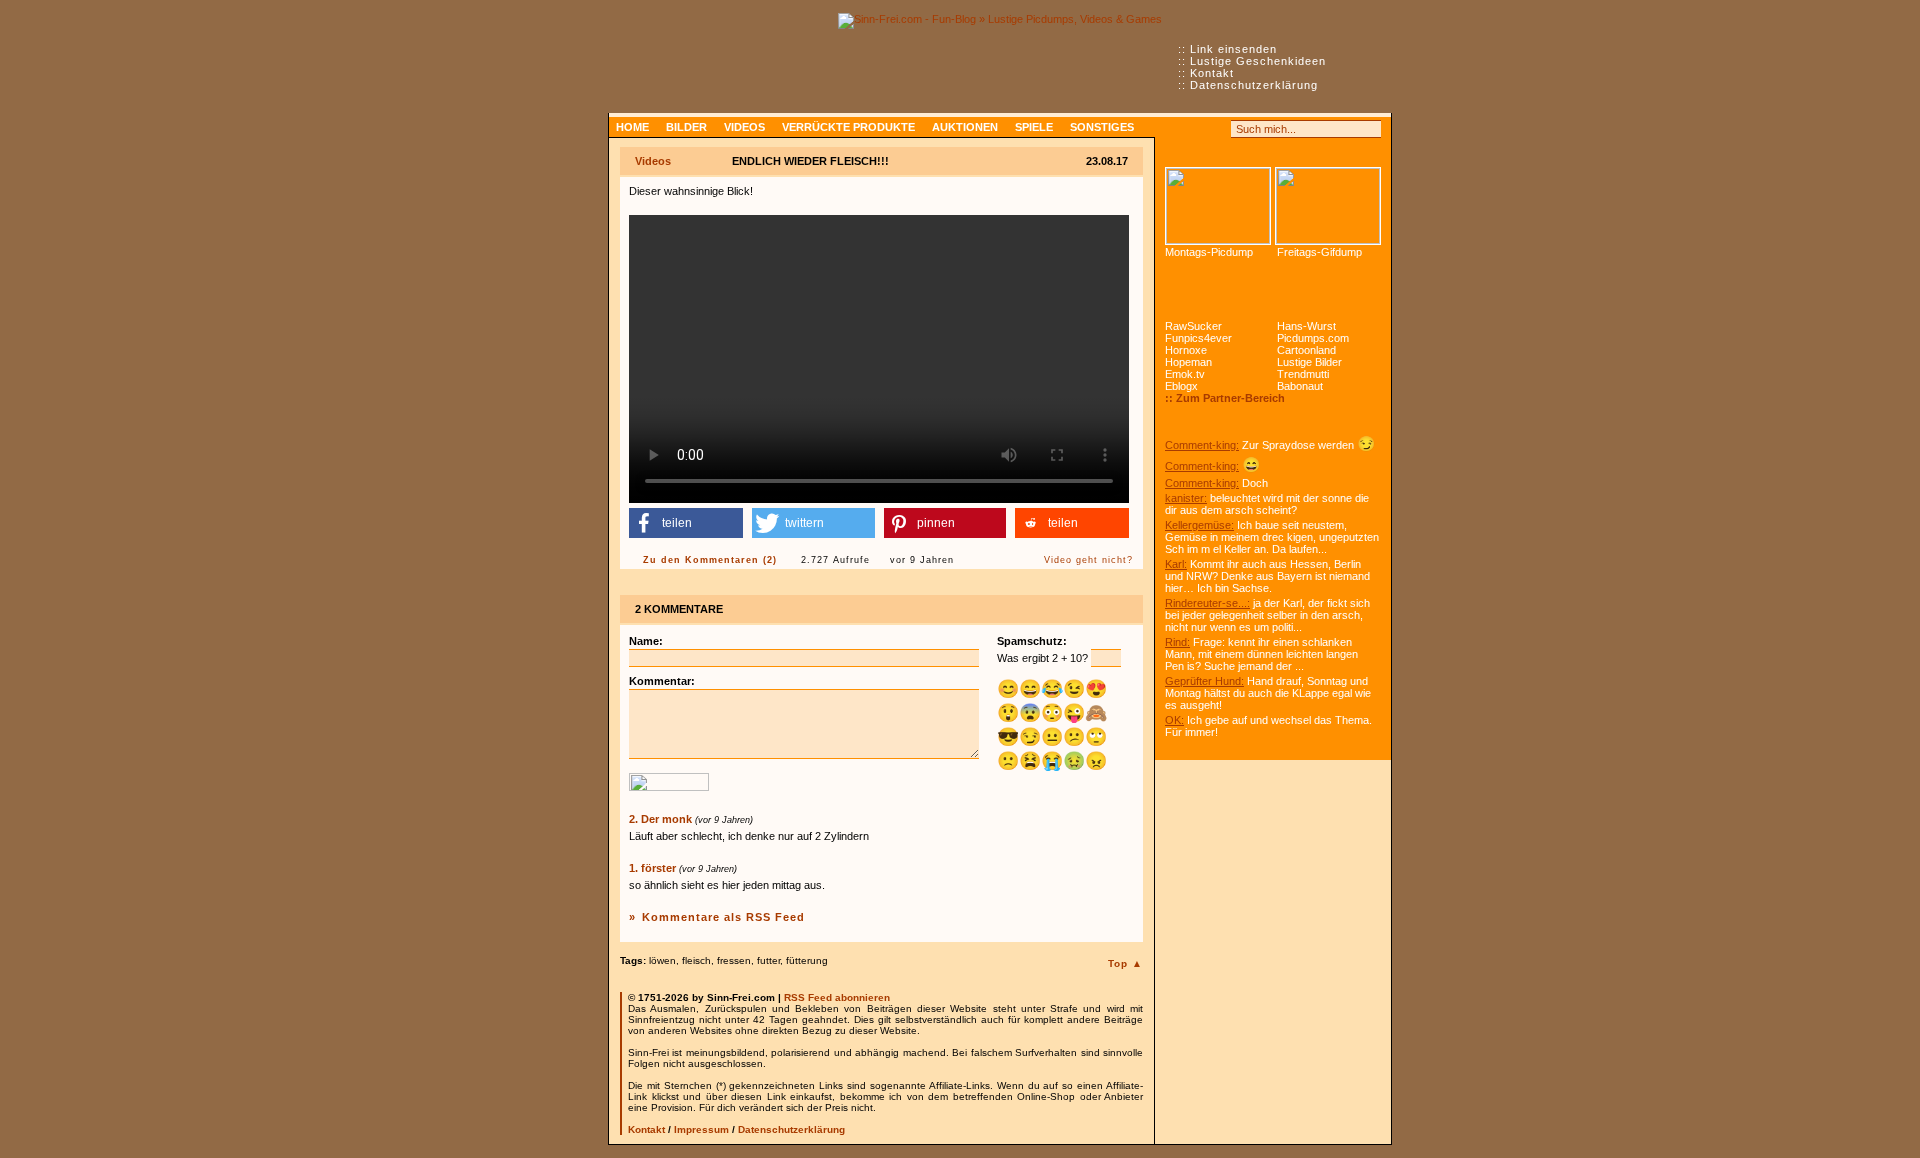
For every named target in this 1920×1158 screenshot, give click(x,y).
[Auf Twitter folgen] (1218, 129)
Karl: (1176, 564)
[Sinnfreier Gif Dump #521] (1328, 206)
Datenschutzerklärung (1254, 85)
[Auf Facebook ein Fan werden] (1196, 129)
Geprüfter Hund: (1204, 681)
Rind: (1177, 642)
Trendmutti (1303, 374)
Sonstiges (1102, 127)
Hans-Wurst (1306, 326)
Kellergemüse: (1199, 525)
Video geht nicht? (1088, 560)
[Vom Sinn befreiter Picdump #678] (1218, 206)
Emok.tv (1185, 374)
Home (632, 127)
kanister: (1186, 498)
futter (768, 960)
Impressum (701, 1129)
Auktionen (965, 127)
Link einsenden (1233, 49)
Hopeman (1188, 362)
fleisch (696, 960)
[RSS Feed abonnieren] (1174, 129)
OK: (1174, 720)
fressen (734, 960)
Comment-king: (1202, 445)
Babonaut (1300, 386)
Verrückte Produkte (848, 127)
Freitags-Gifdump (1319, 252)
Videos (744, 127)
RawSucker (1193, 326)
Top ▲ (1125, 963)
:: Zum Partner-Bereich (1225, 398)
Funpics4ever (1198, 338)
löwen (662, 960)
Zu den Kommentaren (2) (710, 560)
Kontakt (1212, 73)
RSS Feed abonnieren (837, 997)
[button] (686, 523)
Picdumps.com (1313, 338)
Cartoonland (1306, 350)
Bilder (686, 127)
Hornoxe (1186, 350)
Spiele (1034, 127)
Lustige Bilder (1309, 362)
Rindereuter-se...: (1207, 603)
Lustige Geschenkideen (1258, 61)
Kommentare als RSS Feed (723, 917)
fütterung (807, 960)
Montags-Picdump (1209, 252)
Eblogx (1181, 386)
